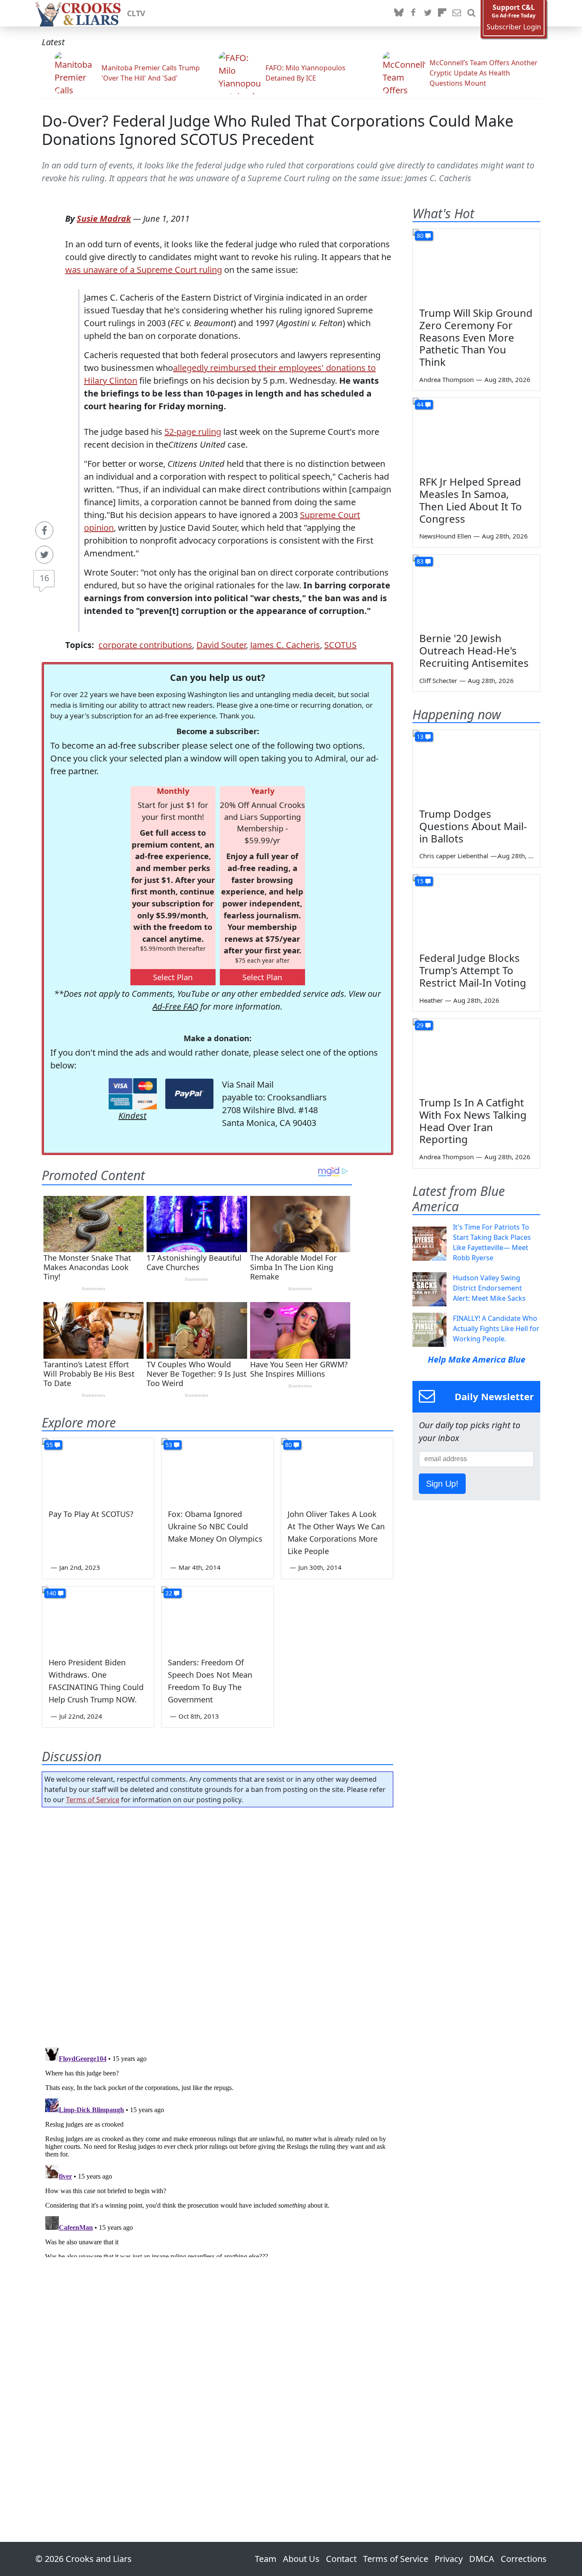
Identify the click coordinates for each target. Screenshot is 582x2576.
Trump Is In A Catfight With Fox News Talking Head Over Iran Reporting (473, 1121)
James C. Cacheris (285, 645)
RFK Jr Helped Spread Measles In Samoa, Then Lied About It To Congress (471, 500)
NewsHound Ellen (445, 536)
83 (420, 561)
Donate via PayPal (189, 1094)
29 (420, 1025)
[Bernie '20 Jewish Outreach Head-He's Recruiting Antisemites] (476, 590)
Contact (341, 2559)
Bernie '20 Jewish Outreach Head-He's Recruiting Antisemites (474, 650)
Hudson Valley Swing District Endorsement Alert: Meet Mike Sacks (489, 1288)
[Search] (471, 13)
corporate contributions (145, 645)
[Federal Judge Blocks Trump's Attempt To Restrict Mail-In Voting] (476, 910)
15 (420, 881)
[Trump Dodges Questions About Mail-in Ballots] (476, 766)
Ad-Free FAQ (175, 1006)
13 (420, 737)
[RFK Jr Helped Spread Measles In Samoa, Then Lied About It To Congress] (476, 434)
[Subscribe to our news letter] (457, 13)
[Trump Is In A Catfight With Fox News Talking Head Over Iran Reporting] (476, 1054)
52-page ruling (193, 432)
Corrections (524, 2559)
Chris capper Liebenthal (454, 856)
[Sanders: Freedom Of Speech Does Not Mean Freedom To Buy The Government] (217, 1618)
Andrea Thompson (447, 379)
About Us (301, 2559)
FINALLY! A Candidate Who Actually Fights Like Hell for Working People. (496, 1329)
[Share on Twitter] (44, 555)
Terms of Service (93, 1800)
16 (44, 578)
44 (420, 404)
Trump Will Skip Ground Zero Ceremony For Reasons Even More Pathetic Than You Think (476, 337)
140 (51, 1593)
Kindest (133, 1116)
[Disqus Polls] (218, 1925)
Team (266, 2559)
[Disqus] (218, 2151)
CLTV (136, 13)
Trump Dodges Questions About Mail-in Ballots (473, 826)
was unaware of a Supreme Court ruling (144, 270)
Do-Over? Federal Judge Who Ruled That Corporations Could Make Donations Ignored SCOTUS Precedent (278, 130)
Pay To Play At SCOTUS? (91, 1514)
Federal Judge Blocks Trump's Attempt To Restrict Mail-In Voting (473, 970)
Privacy (449, 2559)
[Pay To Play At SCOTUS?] (98, 1470)
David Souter (221, 645)
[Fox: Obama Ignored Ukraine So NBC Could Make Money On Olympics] (217, 1470)
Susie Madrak (104, 219)
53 (169, 1445)
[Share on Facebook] (44, 530)
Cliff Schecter (438, 680)
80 (288, 1445)
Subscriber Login (514, 27)
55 (49, 1445)
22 (169, 1593)
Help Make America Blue (477, 1359)
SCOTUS (340, 645)
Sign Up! (442, 1484)
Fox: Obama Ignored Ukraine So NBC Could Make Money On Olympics (215, 1526)
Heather (431, 1000)
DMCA (482, 2559)
